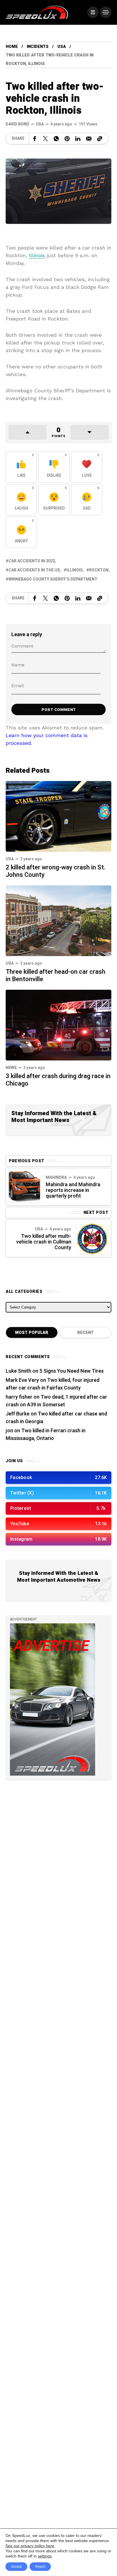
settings (45, 2556)
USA (62, 47)
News (11, 1068)
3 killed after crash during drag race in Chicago (58, 1080)
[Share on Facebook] (35, 139)
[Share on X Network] (45, 139)
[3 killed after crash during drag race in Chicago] (58, 1024)
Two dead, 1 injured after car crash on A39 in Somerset (56, 1401)
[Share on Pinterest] (67, 139)
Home (12, 47)
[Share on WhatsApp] (56, 139)
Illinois (37, 255)
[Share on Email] (89, 139)
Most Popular (32, 1333)
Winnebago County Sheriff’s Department (53, 579)
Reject (40, 2567)
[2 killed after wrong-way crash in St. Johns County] (58, 816)
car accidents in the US (34, 570)
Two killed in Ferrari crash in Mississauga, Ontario (46, 1435)
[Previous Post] (24, 1187)
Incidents (38, 47)
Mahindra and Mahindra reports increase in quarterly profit (73, 1190)
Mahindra (56, 1178)
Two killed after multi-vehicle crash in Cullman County (44, 1242)
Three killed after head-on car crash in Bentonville (56, 975)
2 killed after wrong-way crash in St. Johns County (56, 871)
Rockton (99, 570)
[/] (93, 12)
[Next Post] (93, 1238)
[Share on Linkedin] (78, 139)
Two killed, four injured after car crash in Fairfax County (53, 1384)
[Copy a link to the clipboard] (100, 139)
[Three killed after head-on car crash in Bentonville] (58, 920)
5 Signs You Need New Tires (72, 1371)
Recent (85, 1333)
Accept (16, 2567)
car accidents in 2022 (32, 561)
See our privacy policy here (30, 2546)
